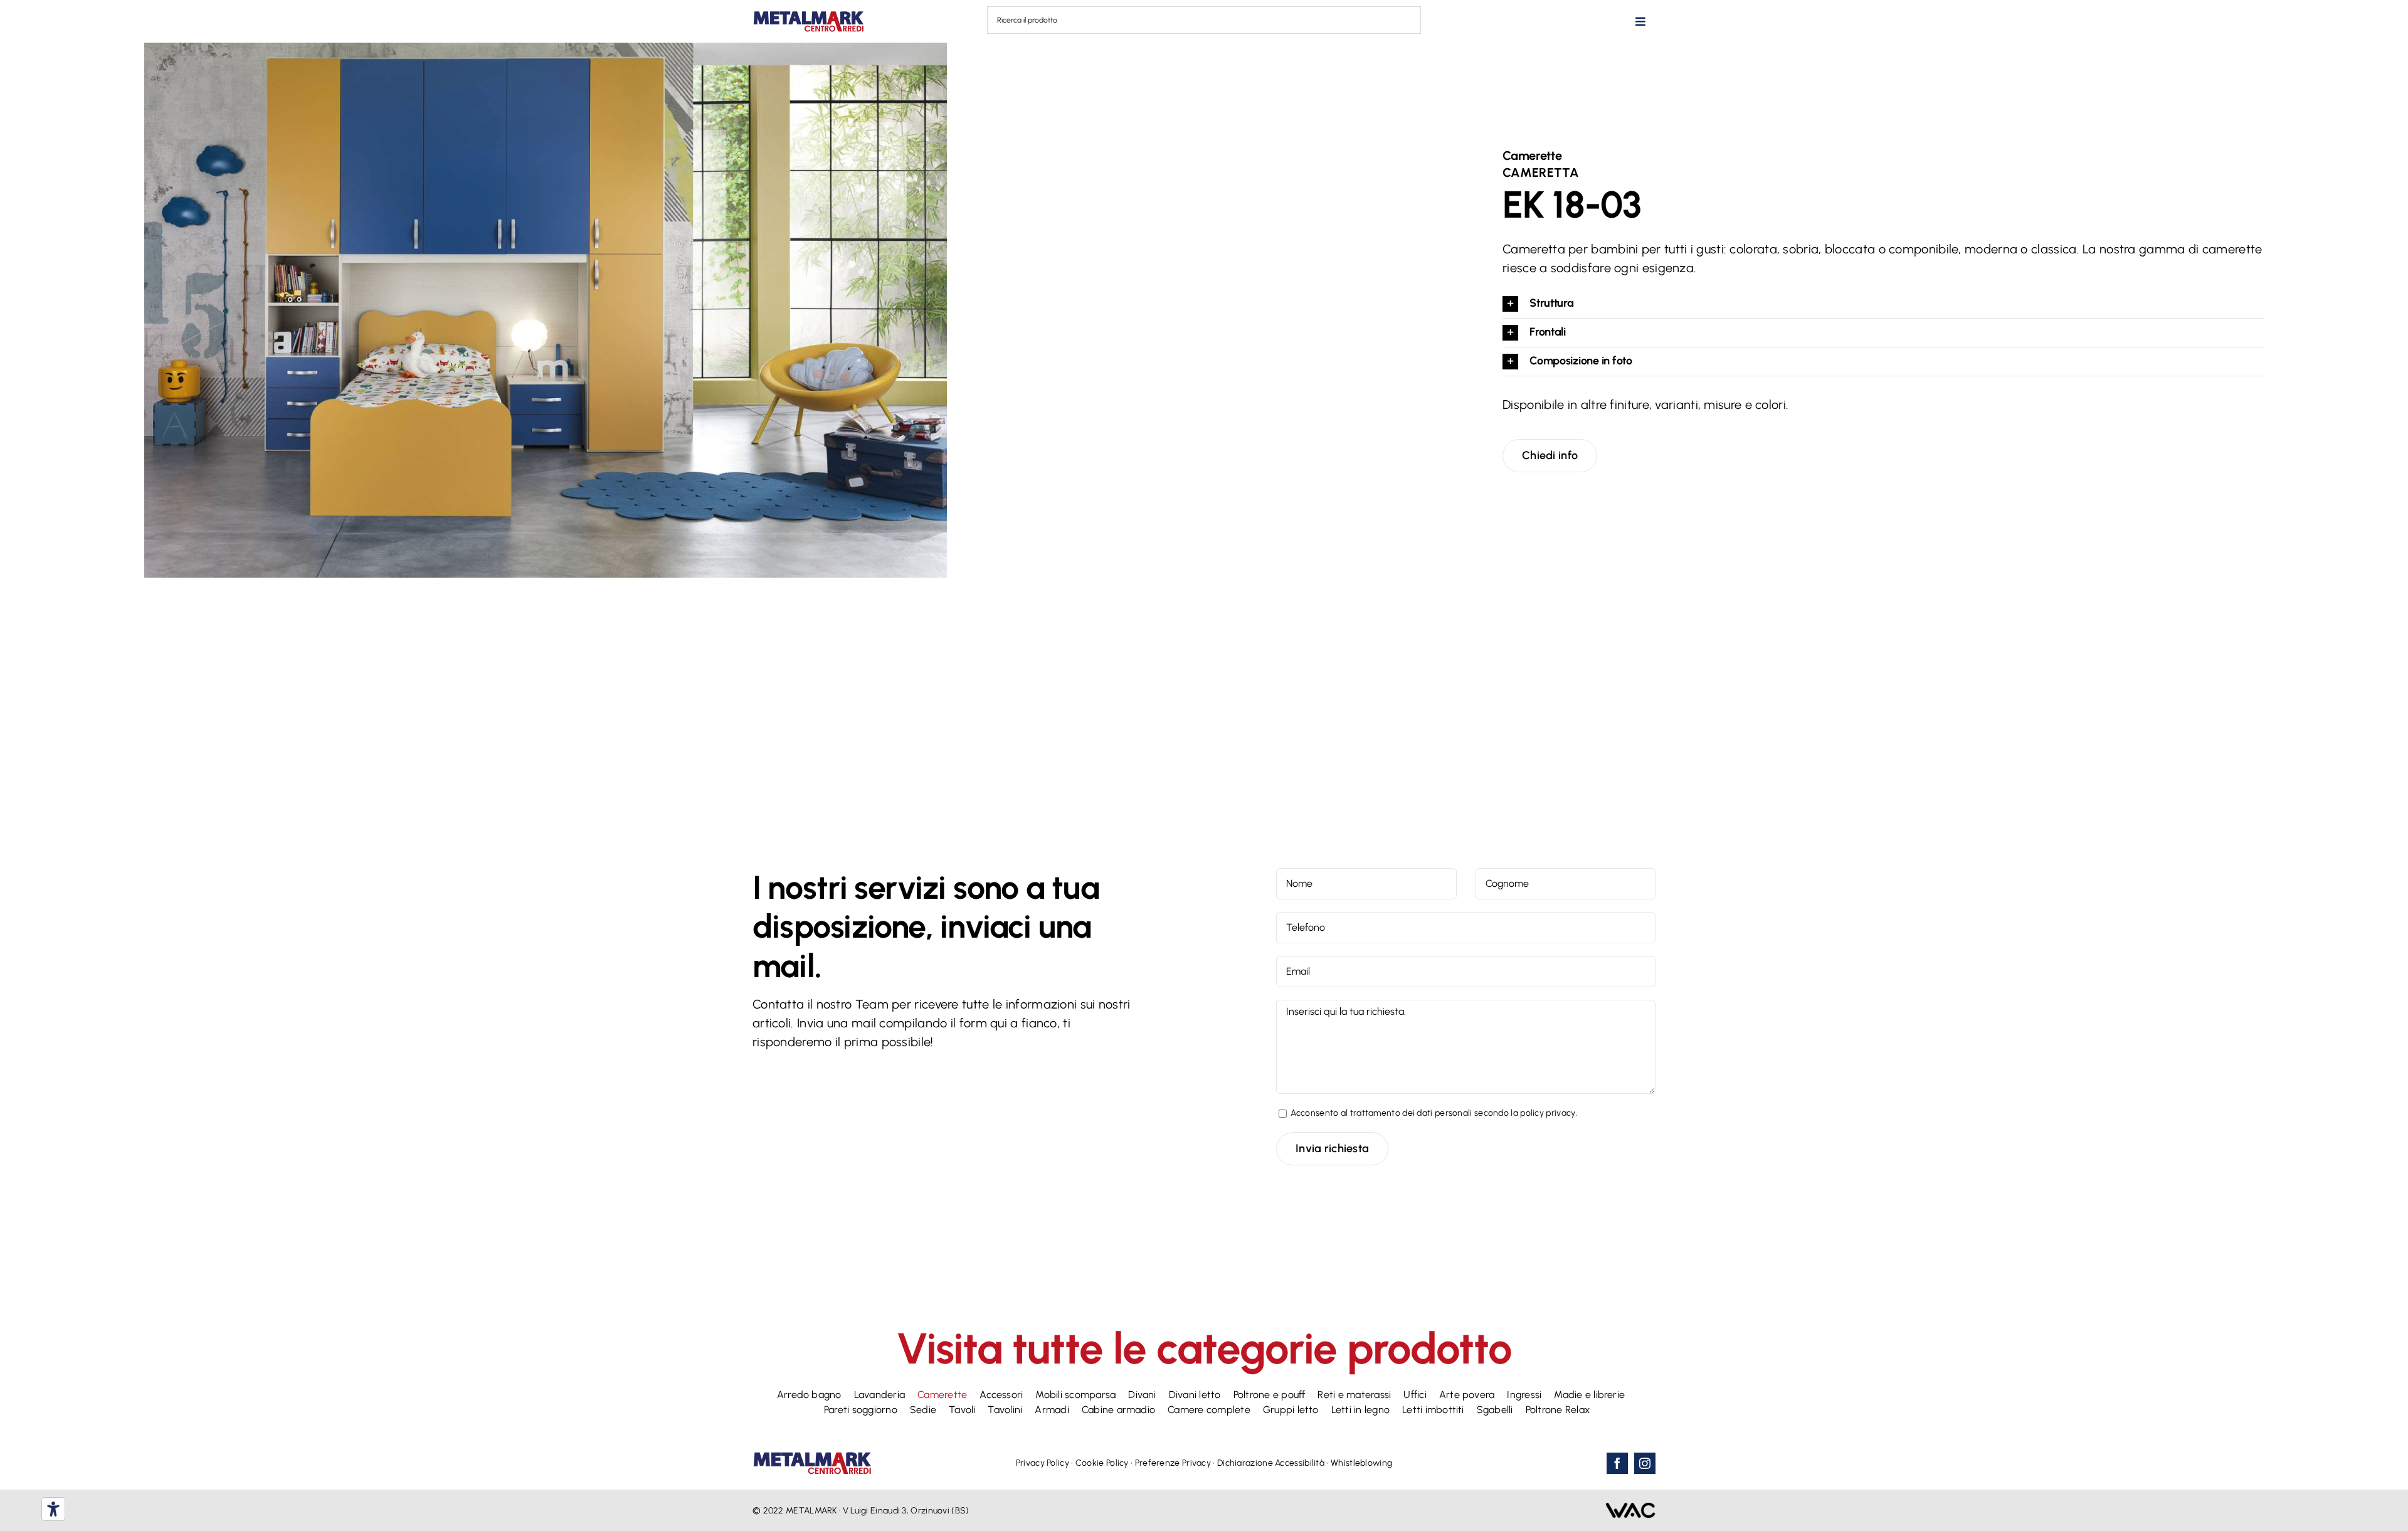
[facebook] (1617, 1463)
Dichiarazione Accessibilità (1271, 1463)
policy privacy (1548, 1113)
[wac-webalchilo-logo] (1630, 1508)
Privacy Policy (1043, 1463)
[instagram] (1645, 1463)
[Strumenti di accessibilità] (53, 1509)
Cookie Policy (1102, 1463)
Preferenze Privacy (1173, 1463)
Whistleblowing (1361, 1463)
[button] (1883, 304)
